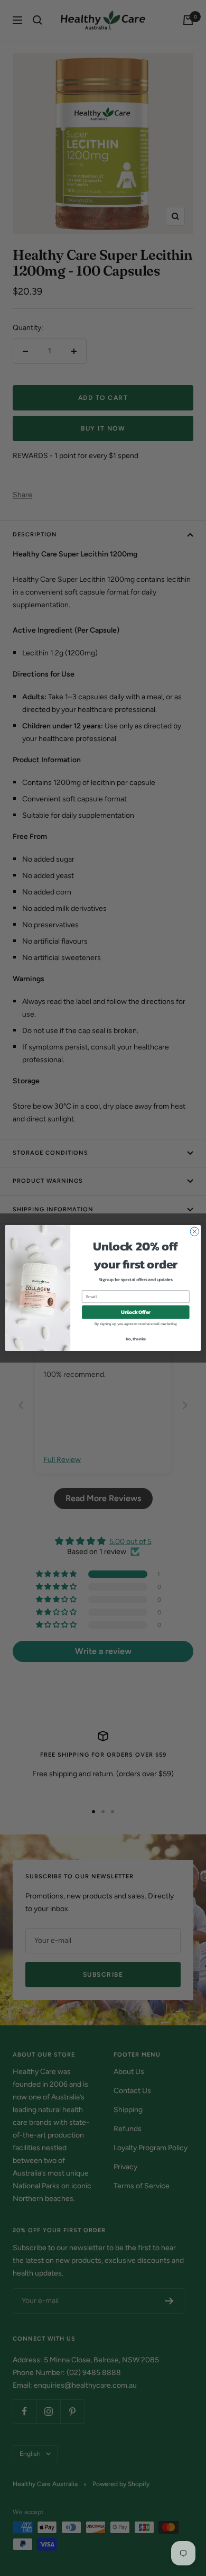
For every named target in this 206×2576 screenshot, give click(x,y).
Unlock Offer (136, 1312)
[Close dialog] (195, 1232)
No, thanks (136, 1339)
